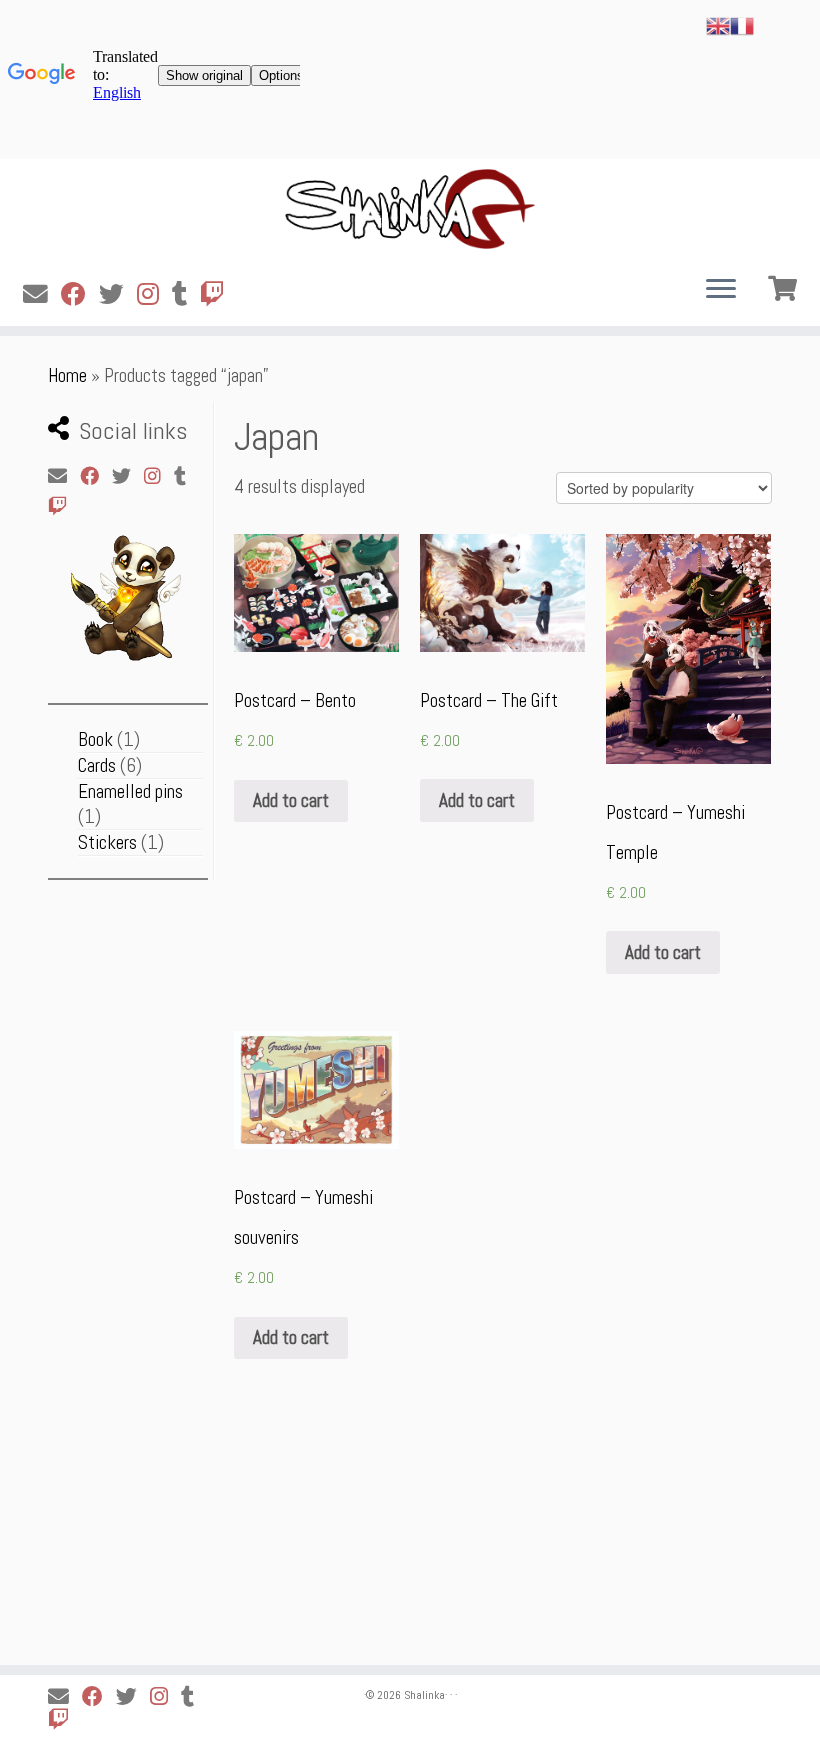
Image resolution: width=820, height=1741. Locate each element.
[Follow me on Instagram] (154, 294)
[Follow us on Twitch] (219, 294)
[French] (742, 24)
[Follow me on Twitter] (118, 294)
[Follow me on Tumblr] (186, 294)
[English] (718, 24)
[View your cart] (785, 285)
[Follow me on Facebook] (80, 294)
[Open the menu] (721, 290)
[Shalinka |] (410, 209)
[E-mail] (42, 294)
